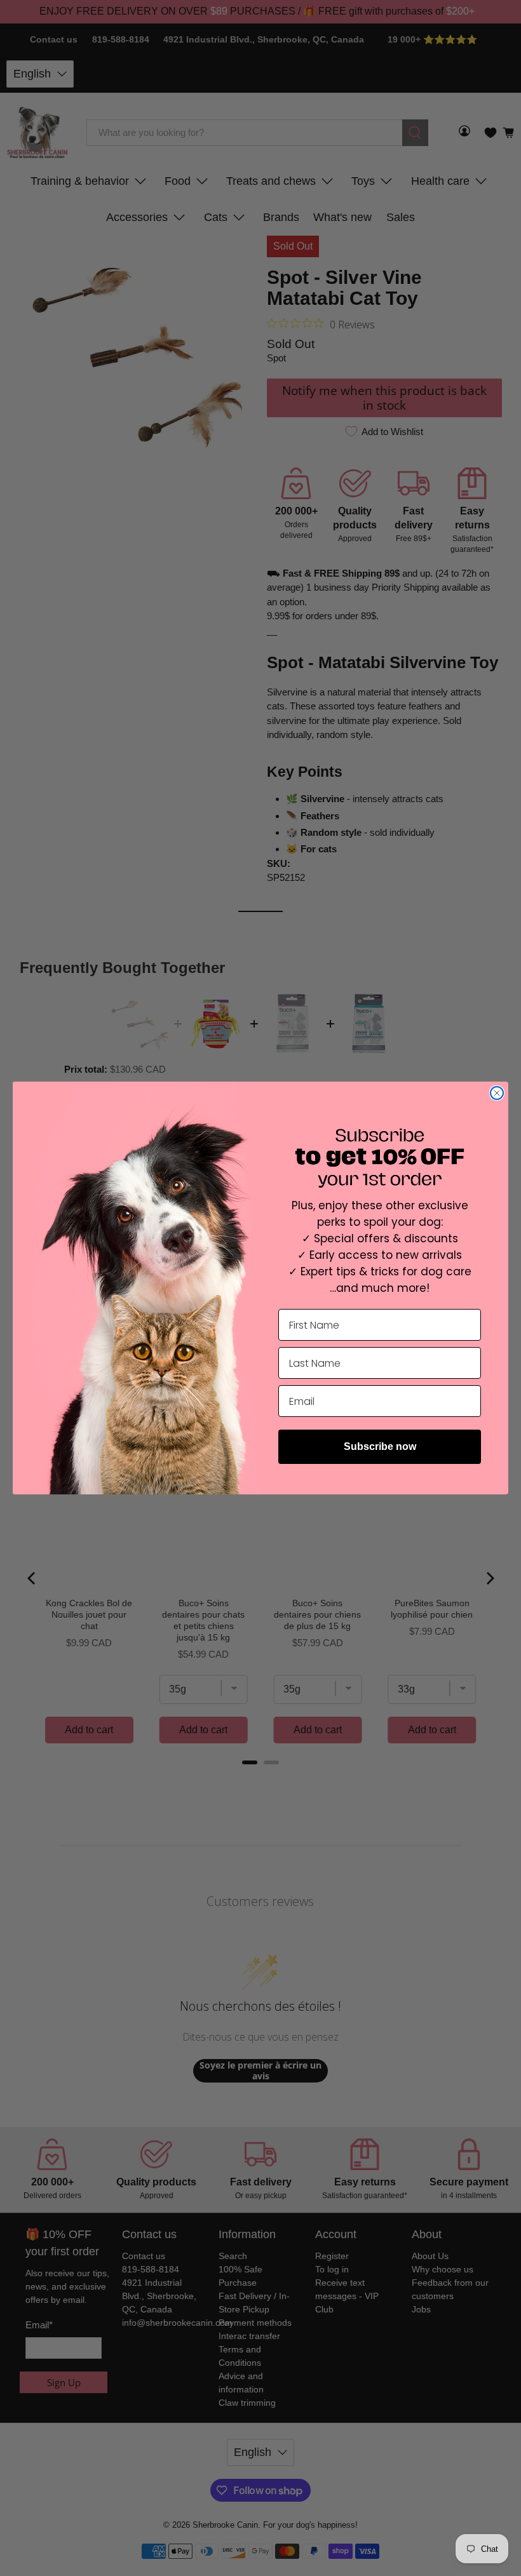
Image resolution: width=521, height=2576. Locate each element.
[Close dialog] (497, 1093)
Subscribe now (380, 1446)
